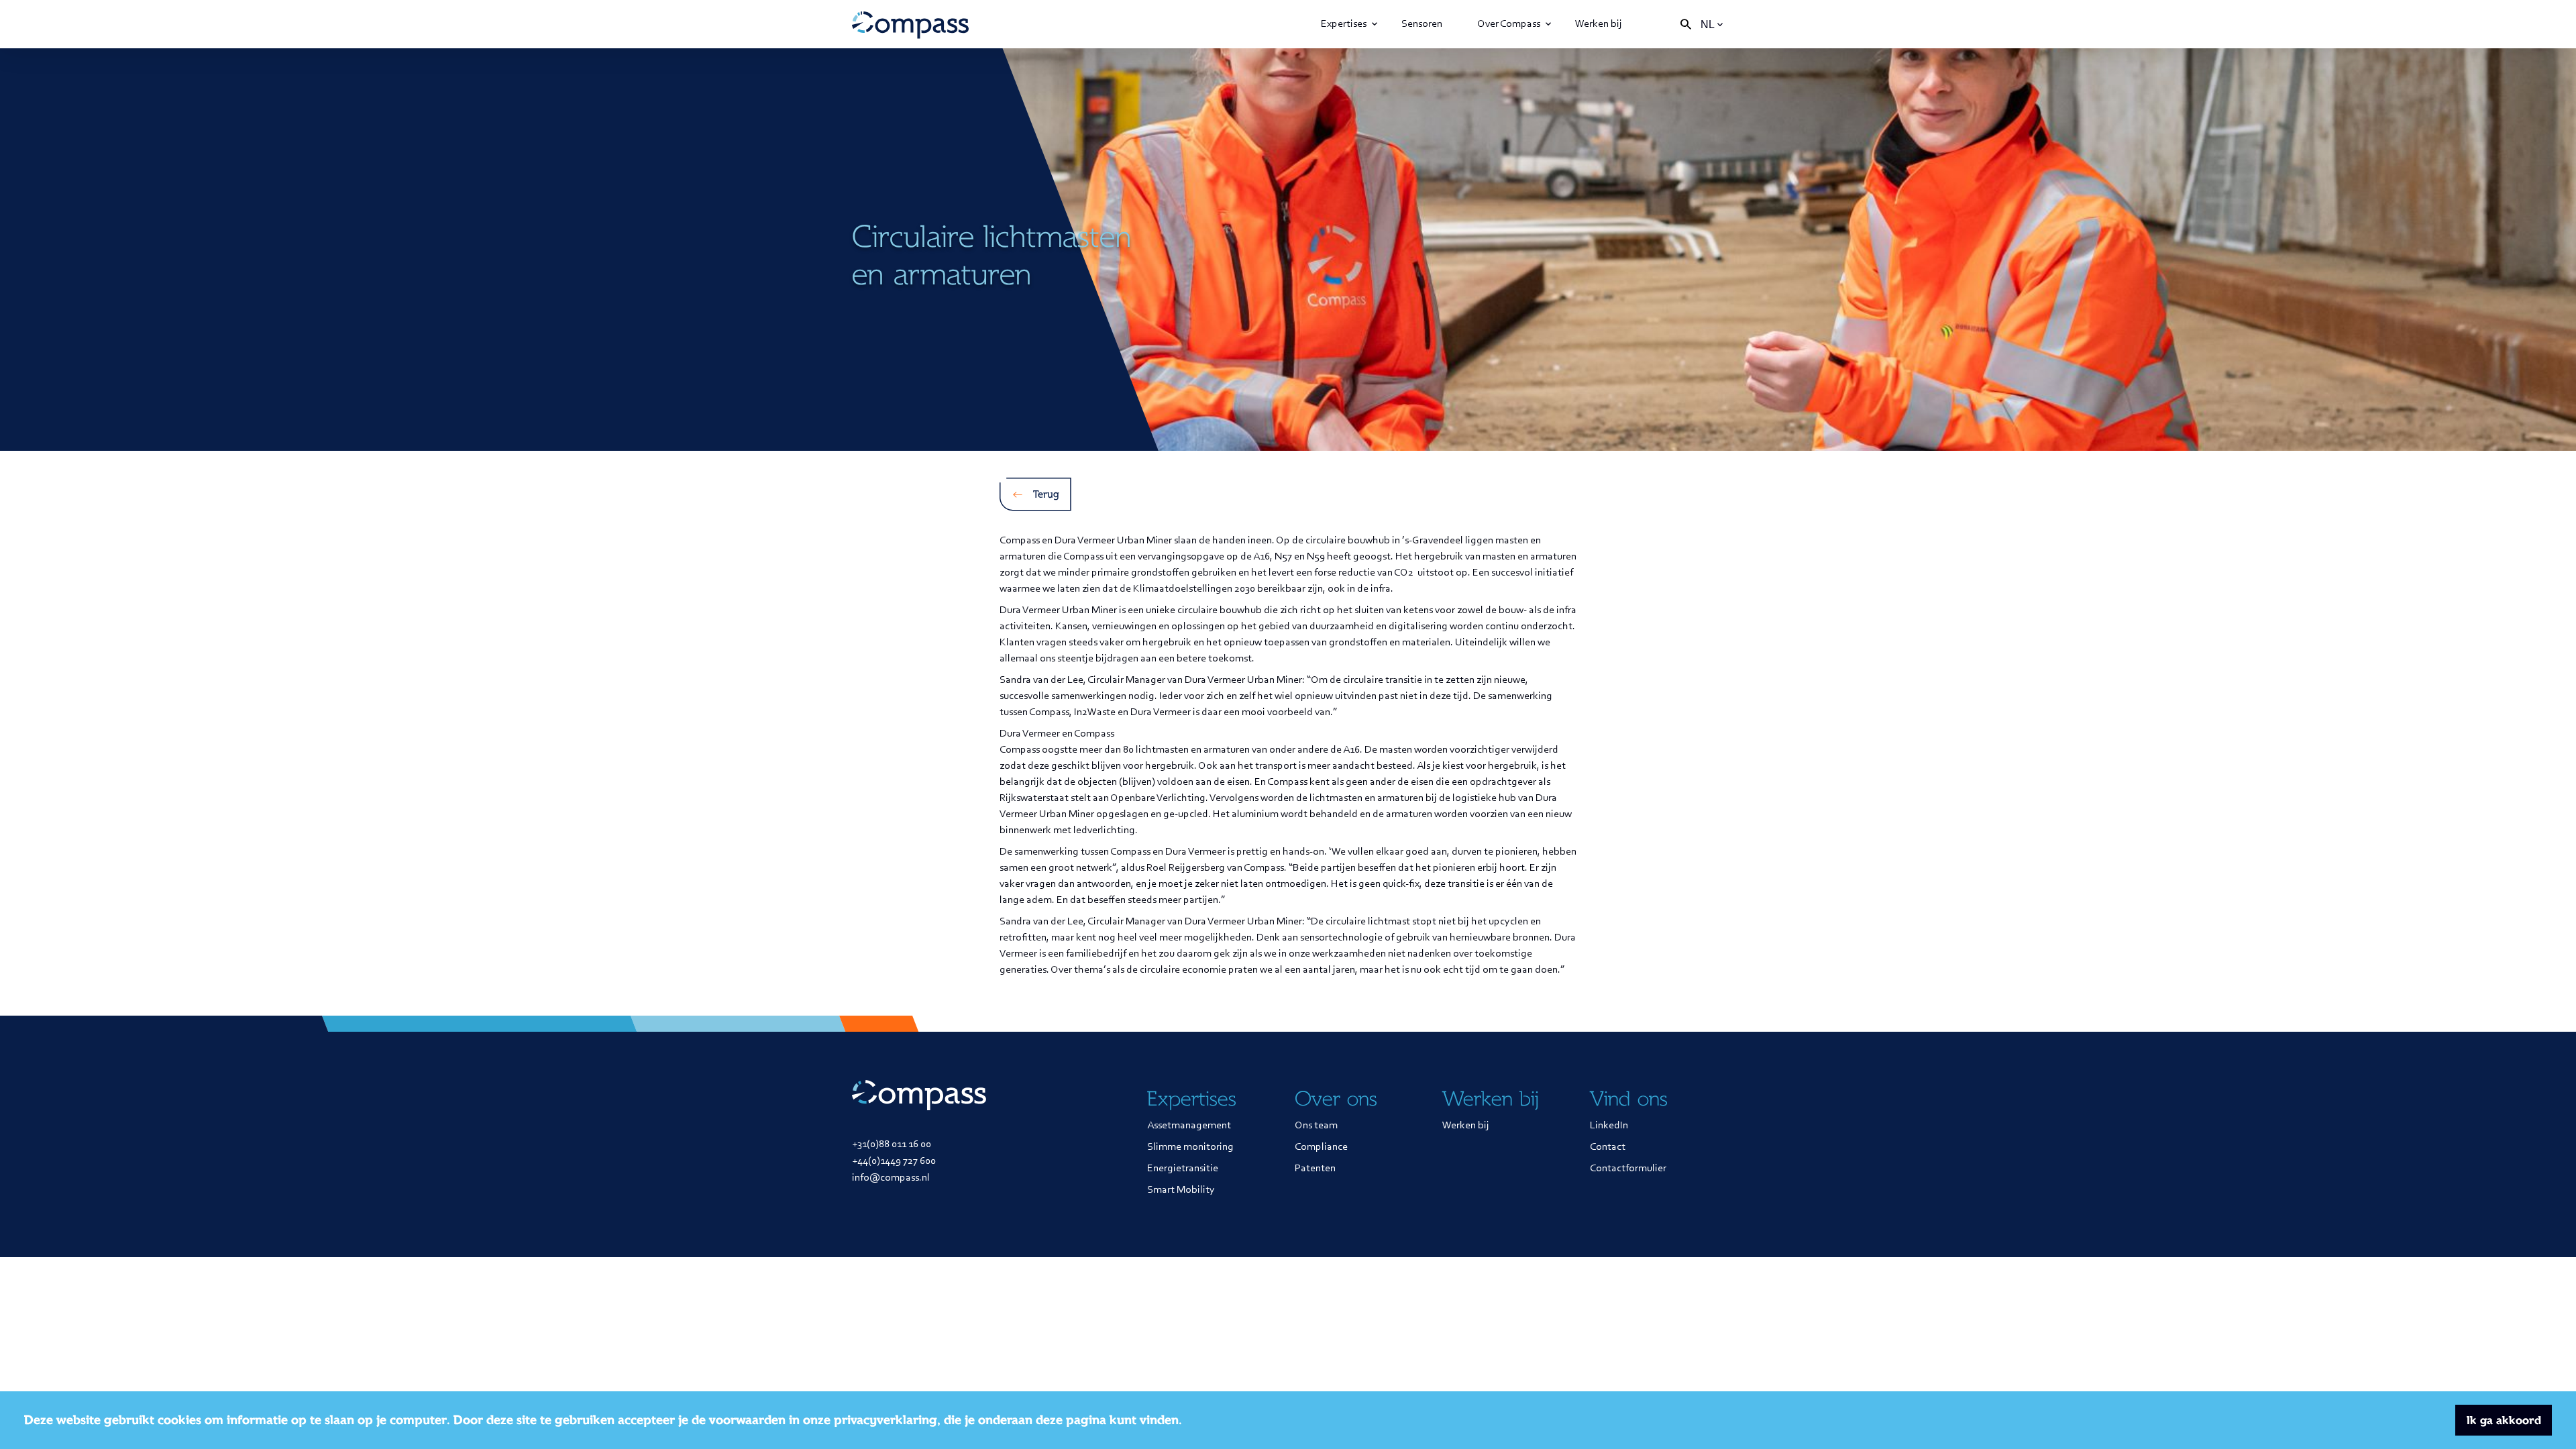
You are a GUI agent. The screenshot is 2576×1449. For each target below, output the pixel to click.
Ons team (1316, 1126)
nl (1708, 24)
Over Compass (1509, 24)
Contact (1608, 1147)
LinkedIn (1609, 1126)
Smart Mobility (1181, 1190)
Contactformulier (1628, 1169)
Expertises (1344, 24)
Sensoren (1422, 24)
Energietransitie (1183, 1169)
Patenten (1315, 1169)
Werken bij (1599, 24)
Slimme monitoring (1190, 1147)
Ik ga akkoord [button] (2504, 1420)
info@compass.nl (891, 1178)
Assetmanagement (1189, 1126)
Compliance (1321, 1147)
